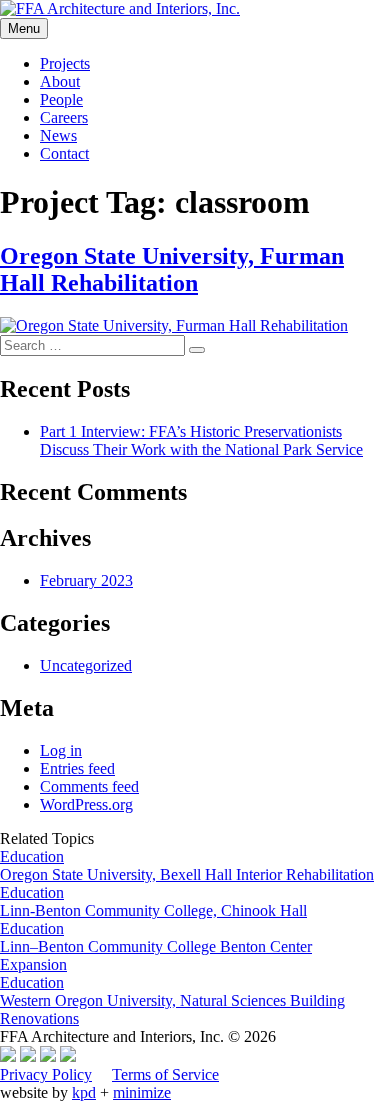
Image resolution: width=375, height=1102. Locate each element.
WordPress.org (86, 804)
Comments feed (89, 786)
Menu (24, 28)
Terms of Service (165, 1074)
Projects (65, 63)
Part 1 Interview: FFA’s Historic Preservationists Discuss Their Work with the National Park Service (201, 440)
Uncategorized (86, 665)
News (58, 135)
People (61, 99)
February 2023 (86, 580)
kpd (84, 1092)
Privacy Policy (46, 1074)
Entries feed (77, 768)
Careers (64, 117)
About (60, 81)
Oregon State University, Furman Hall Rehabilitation (172, 269)
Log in (61, 750)
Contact (64, 153)
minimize (142, 1092)
